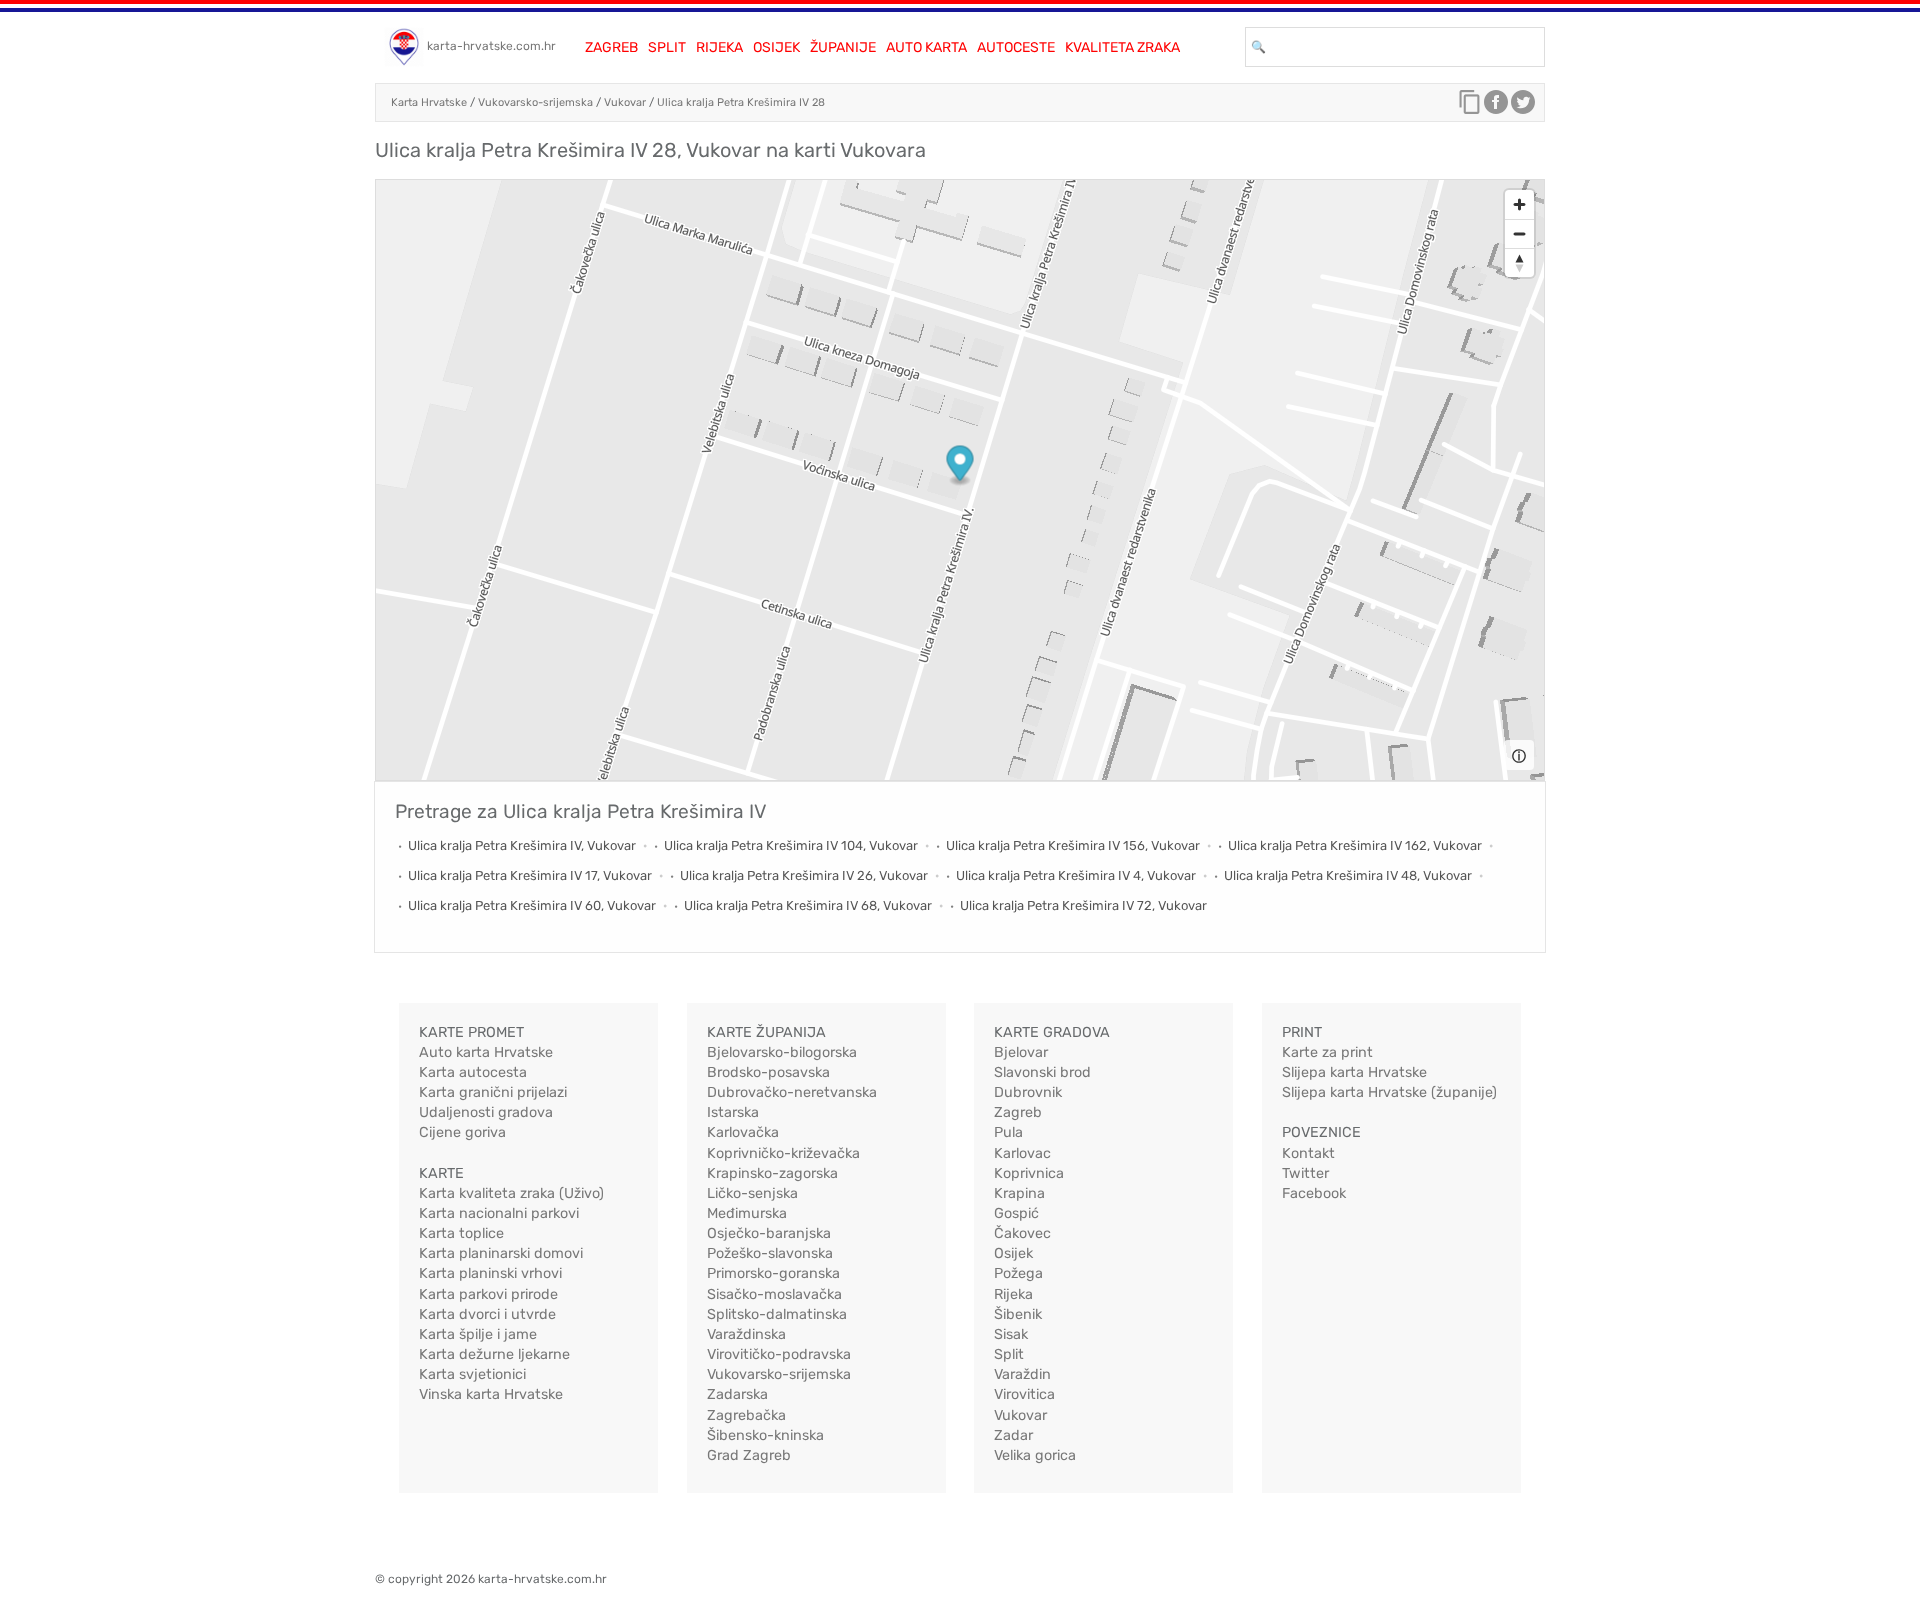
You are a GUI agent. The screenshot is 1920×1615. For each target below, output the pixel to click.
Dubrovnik (1028, 1092)
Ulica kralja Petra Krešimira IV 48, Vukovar (1348, 875)
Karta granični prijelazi (493, 1092)
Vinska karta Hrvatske (491, 1394)
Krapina (1019, 1193)
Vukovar (625, 102)
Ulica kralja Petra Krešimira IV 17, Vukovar (530, 875)
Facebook (1314, 1193)
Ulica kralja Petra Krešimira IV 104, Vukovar (791, 845)
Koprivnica (1029, 1173)
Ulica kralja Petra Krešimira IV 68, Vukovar (808, 905)
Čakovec (1022, 1233)
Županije (843, 47)
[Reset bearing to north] (1519, 262)
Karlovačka (743, 1132)
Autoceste (1016, 47)
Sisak (1011, 1334)
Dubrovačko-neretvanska (792, 1092)
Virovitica (1024, 1394)
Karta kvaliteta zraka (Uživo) (511, 1193)
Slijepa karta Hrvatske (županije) (1389, 1092)
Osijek (776, 47)
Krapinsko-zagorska (772, 1173)
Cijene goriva (462, 1132)
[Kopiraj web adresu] (1470, 107)
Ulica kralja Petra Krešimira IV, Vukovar (522, 845)
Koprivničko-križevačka (783, 1153)
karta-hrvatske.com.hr (491, 46)
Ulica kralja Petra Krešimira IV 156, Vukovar (1073, 845)
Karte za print (1327, 1052)
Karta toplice (461, 1233)
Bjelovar (1021, 1052)
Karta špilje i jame (478, 1334)
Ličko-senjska (752, 1193)
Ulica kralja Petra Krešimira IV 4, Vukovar (1076, 875)
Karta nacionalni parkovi (499, 1213)
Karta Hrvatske (429, 102)
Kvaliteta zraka (1122, 47)
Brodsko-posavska (768, 1072)
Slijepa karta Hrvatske (1354, 1072)
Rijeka (719, 47)
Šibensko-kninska (765, 1435)
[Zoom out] (1519, 233)
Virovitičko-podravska (779, 1354)
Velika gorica (1035, 1455)
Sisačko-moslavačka (774, 1294)
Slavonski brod (1042, 1072)
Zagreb (611, 47)
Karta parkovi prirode (488, 1294)
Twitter (1305, 1173)
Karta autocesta (473, 1072)
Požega (1018, 1273)
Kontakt (1308, 1153)
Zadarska (737, 1394)
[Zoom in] (1519, 204)
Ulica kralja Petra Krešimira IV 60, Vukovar (532, 905)
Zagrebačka (746, 1415)
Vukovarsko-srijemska (535, 102)
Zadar (1013, 1435)
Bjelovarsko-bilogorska (782, 1052)
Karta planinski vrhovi (490, 1273)
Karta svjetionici (472, 1374)
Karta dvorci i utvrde (487, 1314)
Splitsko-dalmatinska (777, 1314)
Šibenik (1018, 1314)
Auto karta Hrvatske (486, 1052)
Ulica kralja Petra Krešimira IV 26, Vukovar (804, 875)
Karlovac (1022, 1153)
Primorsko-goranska (773, 1273)
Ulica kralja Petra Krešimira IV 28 (741, 102)
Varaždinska (746, 1334)
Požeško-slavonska (770, 1253)
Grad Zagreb (749, 1455)
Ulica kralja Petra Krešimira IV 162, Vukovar (1355, 845)
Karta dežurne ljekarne (494, 1354)
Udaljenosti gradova (486, 1112)
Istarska (733, 1112)
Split (667, 47)
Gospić (1016, 1213)
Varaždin (1022, 1374)
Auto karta (926, 47)
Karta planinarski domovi (501, 1253)
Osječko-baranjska (769, 1233)
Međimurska (747, 1213)
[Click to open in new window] (1496, 107)
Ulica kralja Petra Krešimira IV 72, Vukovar (1083, 905)
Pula (1008, 1132)
